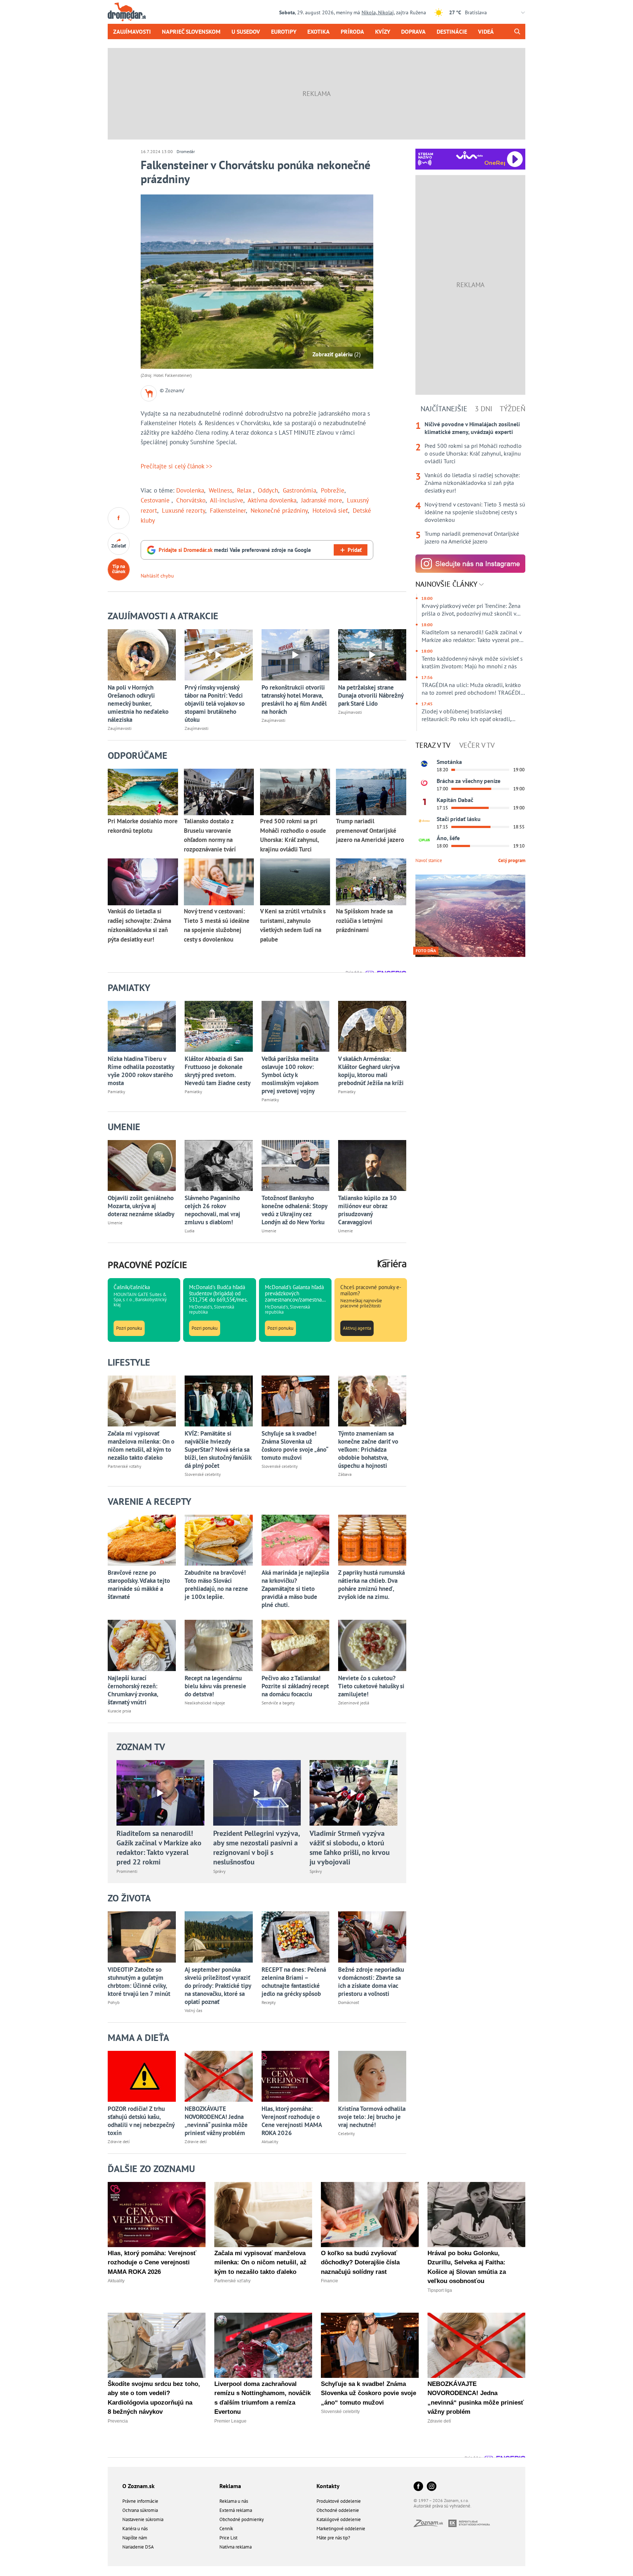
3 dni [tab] (484, 409)
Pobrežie (333, 490)
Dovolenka (190, 490)
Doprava (413, 31)
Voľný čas (193, 2010)
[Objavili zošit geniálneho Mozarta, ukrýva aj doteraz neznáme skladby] (142, 1165)
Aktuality (270, 2141)
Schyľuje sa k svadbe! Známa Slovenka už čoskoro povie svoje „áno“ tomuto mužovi (295, 1445)
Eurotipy (284, 31)
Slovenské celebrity (203, 1474)
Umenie (115, 1223)
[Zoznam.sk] (431, 2525)
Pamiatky (116, 1092)
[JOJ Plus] (424, 840)
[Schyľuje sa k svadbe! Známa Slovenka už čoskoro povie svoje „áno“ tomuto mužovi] (296, 1401)
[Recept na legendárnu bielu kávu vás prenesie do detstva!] (219, 1645)
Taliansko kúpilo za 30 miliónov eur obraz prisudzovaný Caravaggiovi (367, 1210)
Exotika (319, 31)
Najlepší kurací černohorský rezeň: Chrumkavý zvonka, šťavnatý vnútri (133, 1690)
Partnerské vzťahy (125, 1466)
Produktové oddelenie (339, 2501)
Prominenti (127, 1871)
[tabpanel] (470, 483)
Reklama (230, 2486)
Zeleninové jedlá (354, 1703)
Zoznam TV (141, 1747)
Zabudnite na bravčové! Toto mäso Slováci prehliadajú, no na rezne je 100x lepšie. (216, 1585)
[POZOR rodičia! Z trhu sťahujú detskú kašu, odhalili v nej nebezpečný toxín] (142, 2076)
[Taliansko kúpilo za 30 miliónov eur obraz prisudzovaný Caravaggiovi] (372, 1165)
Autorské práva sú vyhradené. (443, 2506)
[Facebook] (418, 2487)
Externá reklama (236, 2510)
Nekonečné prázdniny (279, 511)
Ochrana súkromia (140, 2510)
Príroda (352, 31)
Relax (245, 490)
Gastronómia (299, 490)
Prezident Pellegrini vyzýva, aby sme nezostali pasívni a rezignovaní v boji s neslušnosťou (256, 1848)
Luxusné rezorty (184, 511)
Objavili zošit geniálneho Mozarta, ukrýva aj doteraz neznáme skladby (141, 1206)
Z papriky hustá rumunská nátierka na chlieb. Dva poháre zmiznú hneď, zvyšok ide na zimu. (371, 1585)
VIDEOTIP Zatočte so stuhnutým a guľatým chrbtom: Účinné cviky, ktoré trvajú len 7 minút (139, 1982)
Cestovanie (156, 500)
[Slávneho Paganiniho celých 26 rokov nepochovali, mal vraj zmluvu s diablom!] (219, 1165)
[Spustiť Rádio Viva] (469, 155)
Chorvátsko (191, 500)
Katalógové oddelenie (339, 2519)
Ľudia (190, 1231)
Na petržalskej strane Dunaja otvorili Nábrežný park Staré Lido (371, 695)
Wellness (221, 490)
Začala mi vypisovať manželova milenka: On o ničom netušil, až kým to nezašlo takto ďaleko (141, 1445)
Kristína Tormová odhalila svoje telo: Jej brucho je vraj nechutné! (372, 2117)
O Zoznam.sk (138, 2486)
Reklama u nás (234, 2501)
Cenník (226, 2529)
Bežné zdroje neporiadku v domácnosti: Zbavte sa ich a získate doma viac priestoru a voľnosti (371, 1982)
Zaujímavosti (132, 31)
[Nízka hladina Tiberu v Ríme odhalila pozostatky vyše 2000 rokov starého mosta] (142, 1026)
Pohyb (114, 2002)
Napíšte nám (135, 2538)
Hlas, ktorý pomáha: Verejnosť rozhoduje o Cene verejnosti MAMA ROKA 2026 (292, 2121)
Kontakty (328, 2486)
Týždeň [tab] (512, 409)
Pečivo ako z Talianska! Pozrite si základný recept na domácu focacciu (295, 1686)
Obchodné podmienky (242, 2519)
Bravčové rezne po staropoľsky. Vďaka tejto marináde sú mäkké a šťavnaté (139, 1585)
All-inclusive (227, 500)
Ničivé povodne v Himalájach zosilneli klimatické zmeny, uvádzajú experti (472, 428)
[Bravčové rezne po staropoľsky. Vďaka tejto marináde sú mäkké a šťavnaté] (142, 1540)
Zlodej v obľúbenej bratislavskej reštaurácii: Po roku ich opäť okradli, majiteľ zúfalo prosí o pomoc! (466, 715)
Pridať (355, 550)
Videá (486, 31)
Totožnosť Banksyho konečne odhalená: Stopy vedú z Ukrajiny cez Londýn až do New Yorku (294, 1210)
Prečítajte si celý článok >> (177, 466)
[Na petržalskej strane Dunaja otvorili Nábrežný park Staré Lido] (372, 655)
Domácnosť (349, 2002)
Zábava (345, 1474)
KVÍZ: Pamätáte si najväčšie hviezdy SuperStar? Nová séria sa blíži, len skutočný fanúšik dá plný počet (218, 1450)
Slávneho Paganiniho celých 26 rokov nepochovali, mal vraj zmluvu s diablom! (212, 1210)
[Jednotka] (424, 802)
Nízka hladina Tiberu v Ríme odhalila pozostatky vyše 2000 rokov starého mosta (141, 1071)
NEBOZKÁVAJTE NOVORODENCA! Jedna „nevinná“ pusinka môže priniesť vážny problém (216, 2121)
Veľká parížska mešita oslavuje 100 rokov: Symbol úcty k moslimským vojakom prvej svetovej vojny (290, 1075)
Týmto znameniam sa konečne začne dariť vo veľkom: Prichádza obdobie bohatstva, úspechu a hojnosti (368, 1450)
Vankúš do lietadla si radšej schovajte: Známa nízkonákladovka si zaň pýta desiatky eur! (472, 483)
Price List (228, 2538)
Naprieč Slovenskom (191, 31)
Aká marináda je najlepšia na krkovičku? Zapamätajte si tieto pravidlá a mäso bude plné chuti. (295, 1589)
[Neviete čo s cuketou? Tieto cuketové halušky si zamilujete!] (372, 1645)
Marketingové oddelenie (341, 2529)
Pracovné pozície (147, 1265)
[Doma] (424, 821)
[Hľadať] (517, 31)
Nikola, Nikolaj (378, 12)
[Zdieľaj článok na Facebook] (119, 518)
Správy (219, 1871)
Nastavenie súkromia (143, 2519)
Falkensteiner (228, 511)
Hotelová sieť (330, 511)
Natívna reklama (236, 2547)
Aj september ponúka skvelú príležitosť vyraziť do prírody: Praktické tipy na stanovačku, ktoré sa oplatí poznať (218, 1986)
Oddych (268, 490)
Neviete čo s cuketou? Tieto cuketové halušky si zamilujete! (371, 1686)
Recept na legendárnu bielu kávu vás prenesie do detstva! (215, 1686)
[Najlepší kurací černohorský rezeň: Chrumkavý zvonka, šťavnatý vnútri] (142, 1645)
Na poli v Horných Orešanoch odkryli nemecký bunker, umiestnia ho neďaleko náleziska (138, 704)
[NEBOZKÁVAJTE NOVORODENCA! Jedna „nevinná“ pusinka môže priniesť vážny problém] (219, 2076)
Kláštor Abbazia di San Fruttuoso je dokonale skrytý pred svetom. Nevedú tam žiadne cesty (218, 1071)
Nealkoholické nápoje (205, 1703)
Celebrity (347, 2133)
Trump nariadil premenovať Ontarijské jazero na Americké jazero (472, 537)
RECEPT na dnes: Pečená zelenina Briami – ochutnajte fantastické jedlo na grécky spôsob (294, 1982)
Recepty (269, 2002)
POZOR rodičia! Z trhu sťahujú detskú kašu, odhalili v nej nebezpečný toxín (141, 2121)
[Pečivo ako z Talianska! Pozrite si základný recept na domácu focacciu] (296, 1645)
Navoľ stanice (429, 860)
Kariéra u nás (135, 2529)
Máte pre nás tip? (333, 2538)
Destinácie (452, 31)
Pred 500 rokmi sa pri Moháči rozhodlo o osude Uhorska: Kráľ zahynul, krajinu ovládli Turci (473, 453)
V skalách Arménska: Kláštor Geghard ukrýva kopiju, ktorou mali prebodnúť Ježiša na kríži (371, 1071)
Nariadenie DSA (138, 2547)
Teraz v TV (433, 745)
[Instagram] (432, 2487)
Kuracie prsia (119, 1711)
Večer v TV (477, 745)
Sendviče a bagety (278, 1703)
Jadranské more (322, 500)
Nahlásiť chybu (157, 576)
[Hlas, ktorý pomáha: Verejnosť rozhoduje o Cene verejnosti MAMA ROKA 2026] (296, 2076)
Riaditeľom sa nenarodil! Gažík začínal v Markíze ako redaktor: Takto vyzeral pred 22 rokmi (159, 1848)
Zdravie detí (119, 2141)
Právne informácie (140, 2501)
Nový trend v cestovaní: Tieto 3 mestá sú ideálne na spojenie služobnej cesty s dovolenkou (475, 512)
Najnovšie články (447, 584)
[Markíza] (424, 764)
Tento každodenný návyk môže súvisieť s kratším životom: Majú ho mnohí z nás (472, 662)
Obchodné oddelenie (338, 2510)
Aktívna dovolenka (272, 500)
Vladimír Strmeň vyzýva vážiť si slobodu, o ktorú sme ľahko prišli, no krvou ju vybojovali (350, 1848)
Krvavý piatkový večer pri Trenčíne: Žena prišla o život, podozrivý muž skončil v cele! (471, 610)
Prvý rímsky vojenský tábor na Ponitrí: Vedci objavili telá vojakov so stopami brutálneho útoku (215, 704)
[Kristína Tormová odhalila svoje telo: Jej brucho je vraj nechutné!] (372, 2076)
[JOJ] (424, 783)
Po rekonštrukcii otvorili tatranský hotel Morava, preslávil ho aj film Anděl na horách (294, 699)
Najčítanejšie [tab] (444, 409)
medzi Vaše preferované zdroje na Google (235, 550)
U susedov (246, 31)
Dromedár (186, 151)
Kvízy (383, 31)
